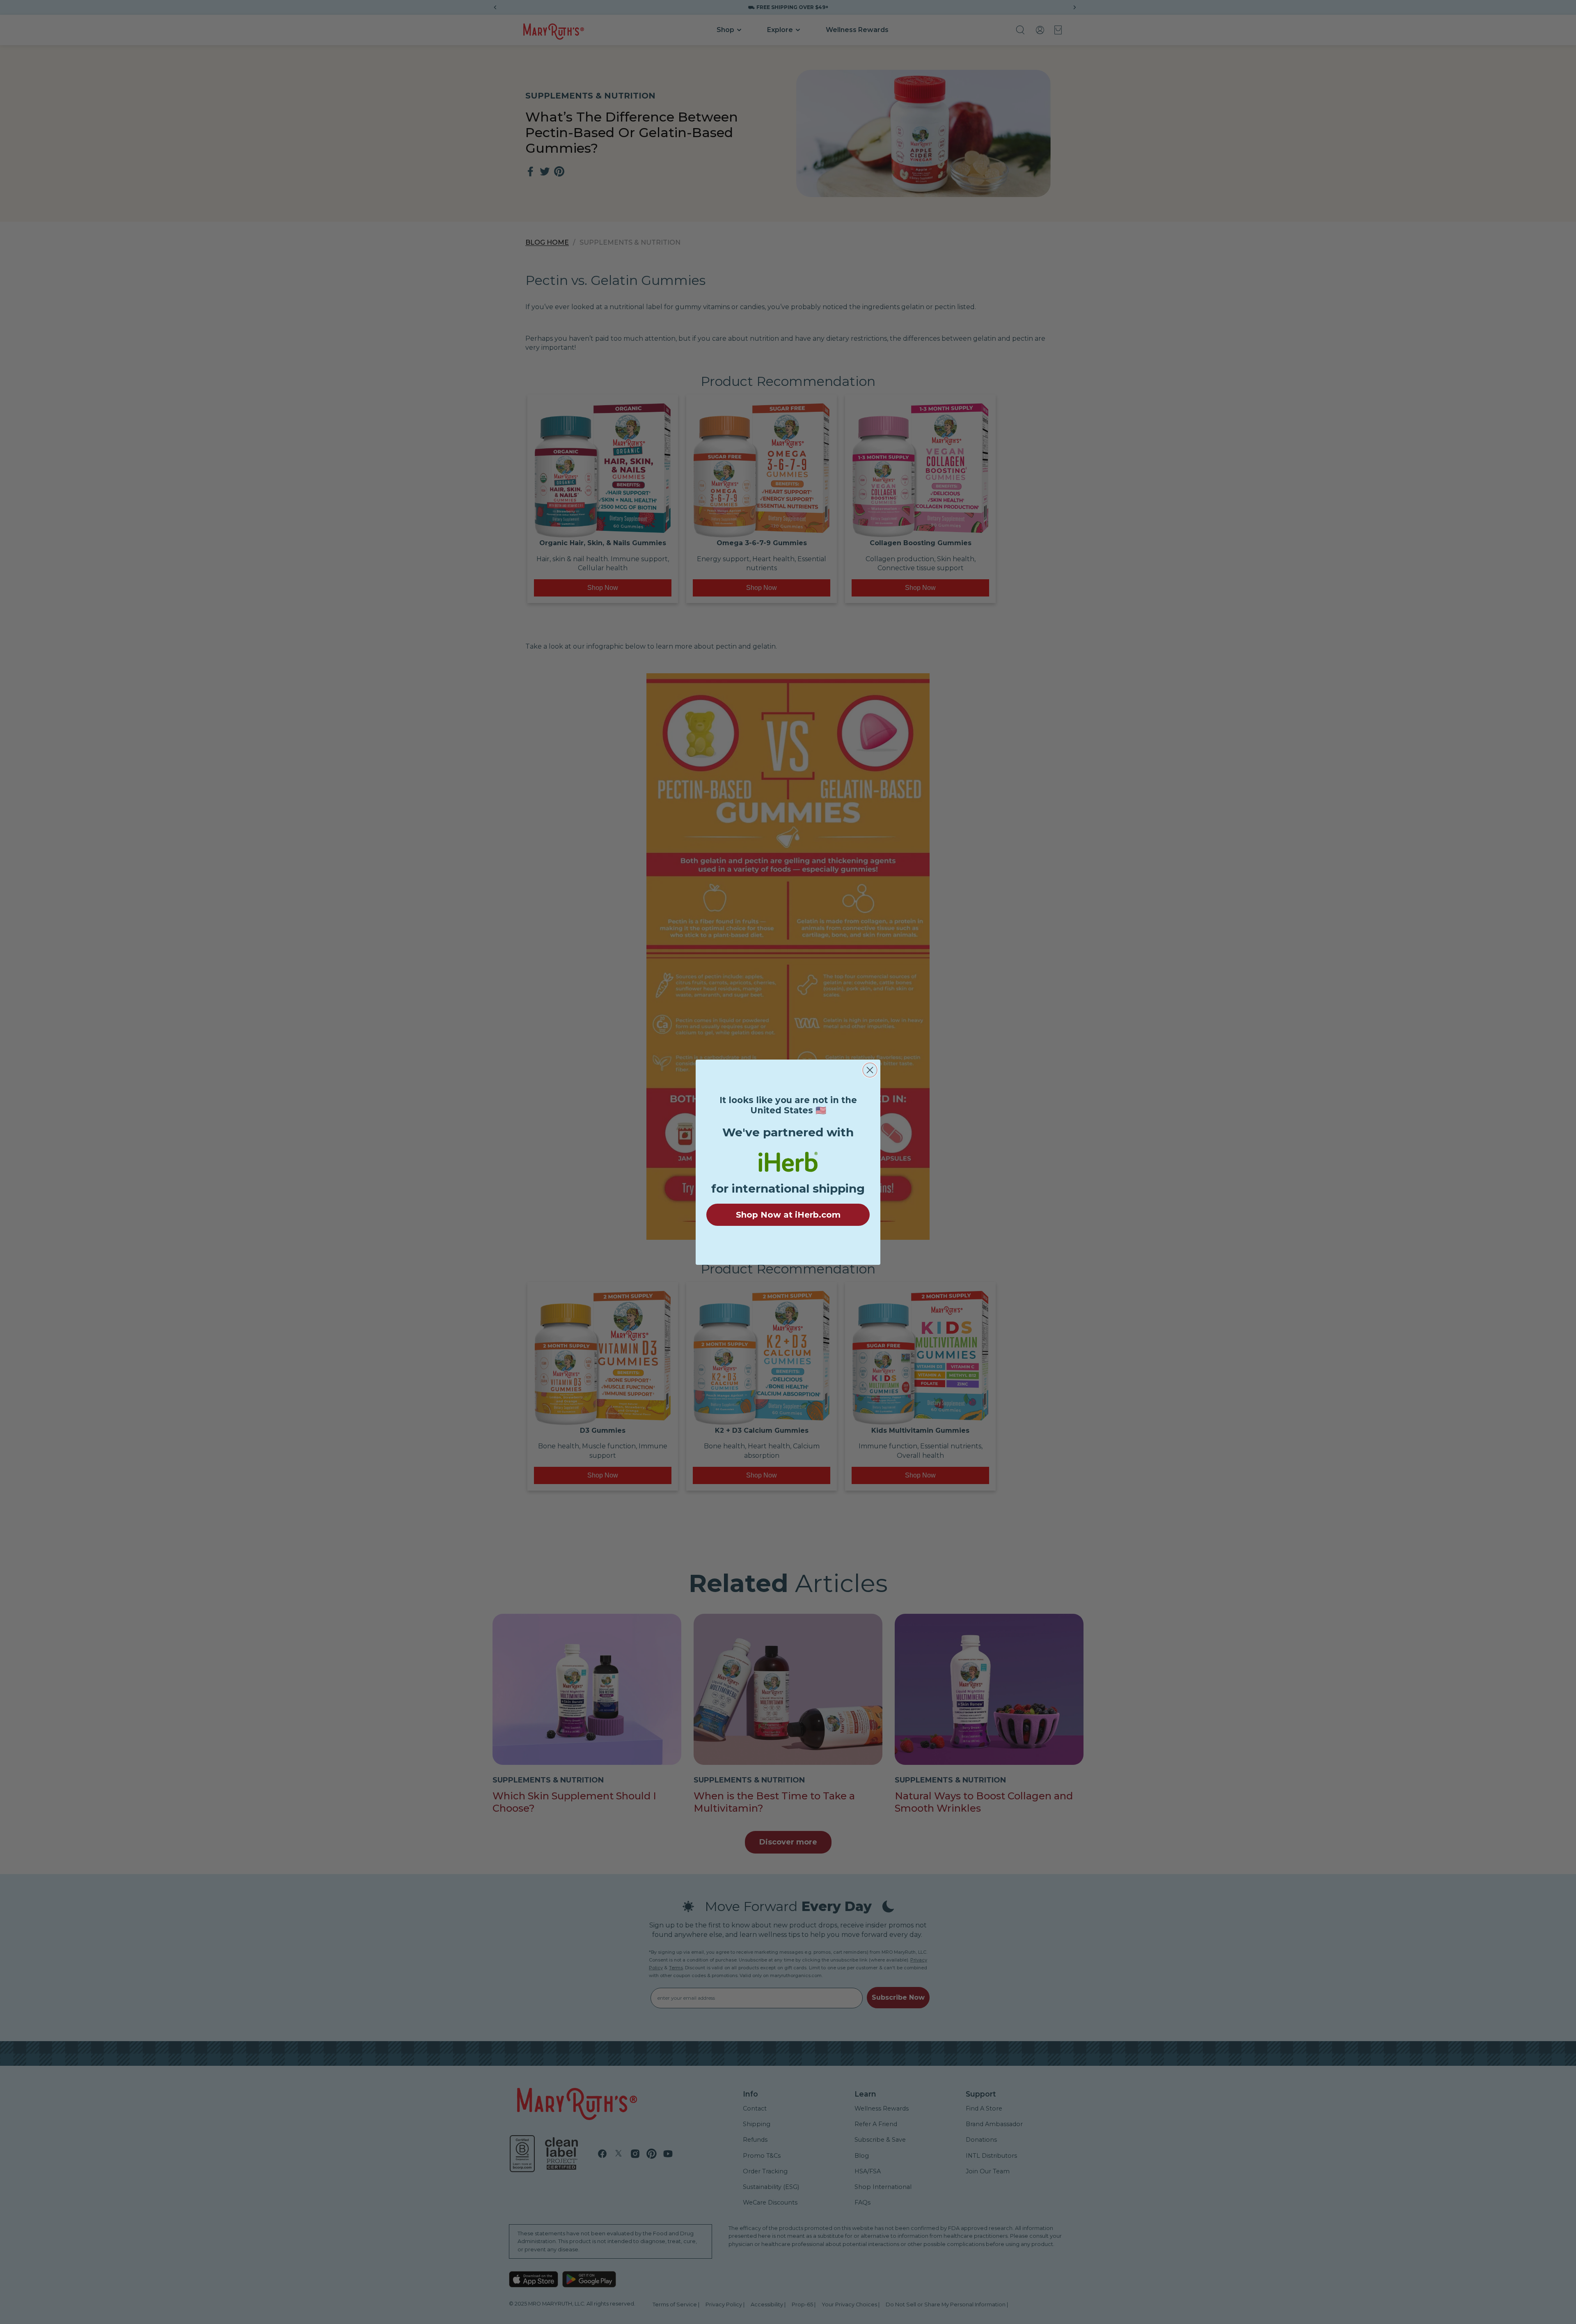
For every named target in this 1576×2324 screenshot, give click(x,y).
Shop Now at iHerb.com (788, 1215)
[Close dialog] (870, 1070)
